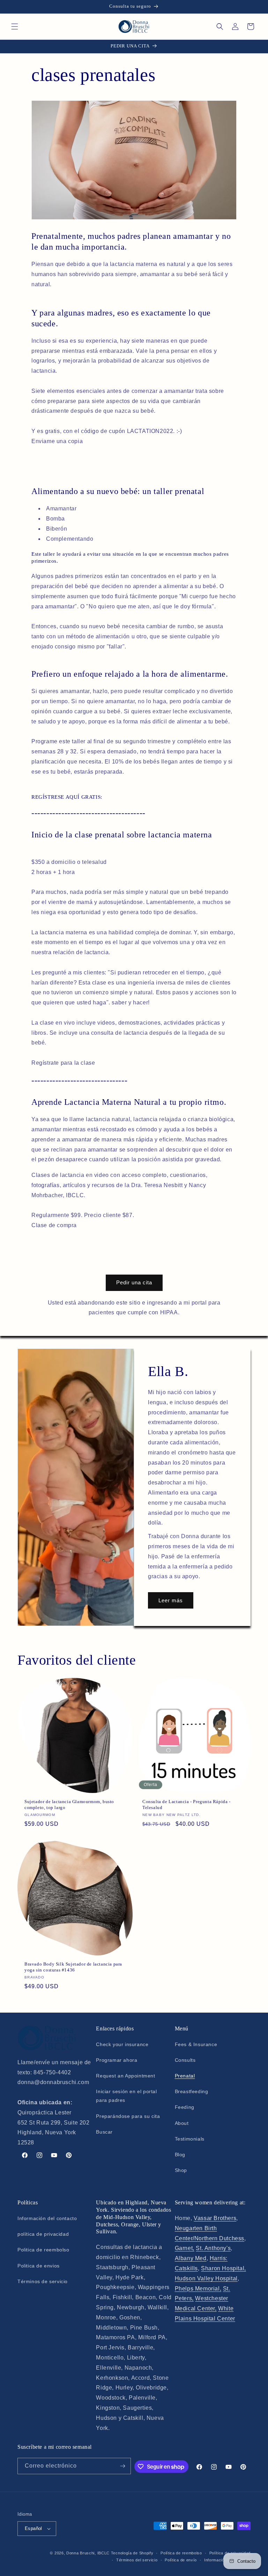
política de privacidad (43, 2234)
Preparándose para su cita (128, 2116)
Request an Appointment (125, 2076)
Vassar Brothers (215, 2218)
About (182, 2123)
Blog (180, 2155)
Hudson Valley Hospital (206, 2278)
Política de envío (181, 2560)
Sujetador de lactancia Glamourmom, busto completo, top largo (69, 1804)
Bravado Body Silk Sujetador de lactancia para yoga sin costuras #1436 (73, 1967)
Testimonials (190, 2139)
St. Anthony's (213, 2248)
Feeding (185, 2107)
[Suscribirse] (123, 2466)
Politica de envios (39, 2266)
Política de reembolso (181, 2553)
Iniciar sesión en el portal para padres (126, 2096)
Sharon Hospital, (224, 2268)
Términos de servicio (43, 2281)
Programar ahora (117, 2060)
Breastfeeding (192, 2091)
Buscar (104, 2132)
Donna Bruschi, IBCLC (88, 2553)
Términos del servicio (137, 2560)
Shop (181, 2170)
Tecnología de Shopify (132, 2553)
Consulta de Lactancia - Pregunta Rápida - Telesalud (187, 1804)
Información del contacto (47, 2218)
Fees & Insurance (196, 2044)
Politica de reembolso (43, 2250)
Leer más (171, 1600)
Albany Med (191, 2258)
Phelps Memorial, (198, 2289)
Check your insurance (122, 2044)
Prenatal (185, 2076)
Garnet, (185, 2248)
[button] (15, 26)
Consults (185, 2060)
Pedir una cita (134, 1282)
